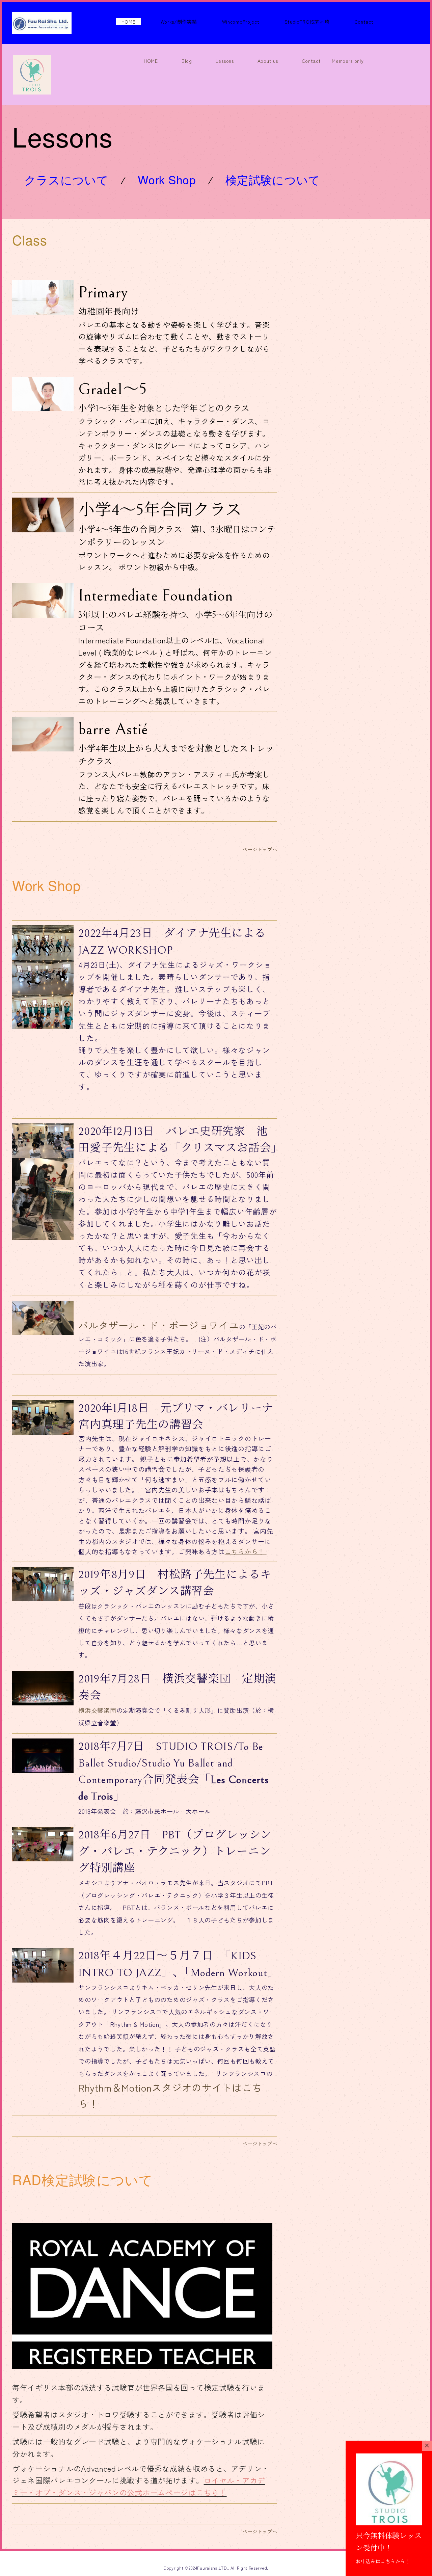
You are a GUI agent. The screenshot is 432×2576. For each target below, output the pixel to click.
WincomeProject (241, 22)
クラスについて (66, 183)
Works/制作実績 (179, 22)
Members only (348, 61)
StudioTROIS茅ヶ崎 (307, 22)
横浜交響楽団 (97, 1710)
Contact (364, 22)
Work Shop (167, 179)
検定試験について (273, 183)
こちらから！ (245, 1551)
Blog (187, 61)
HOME (129, 22)
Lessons (225, 61)
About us (268, 61)
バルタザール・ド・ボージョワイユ (158, 1325)
